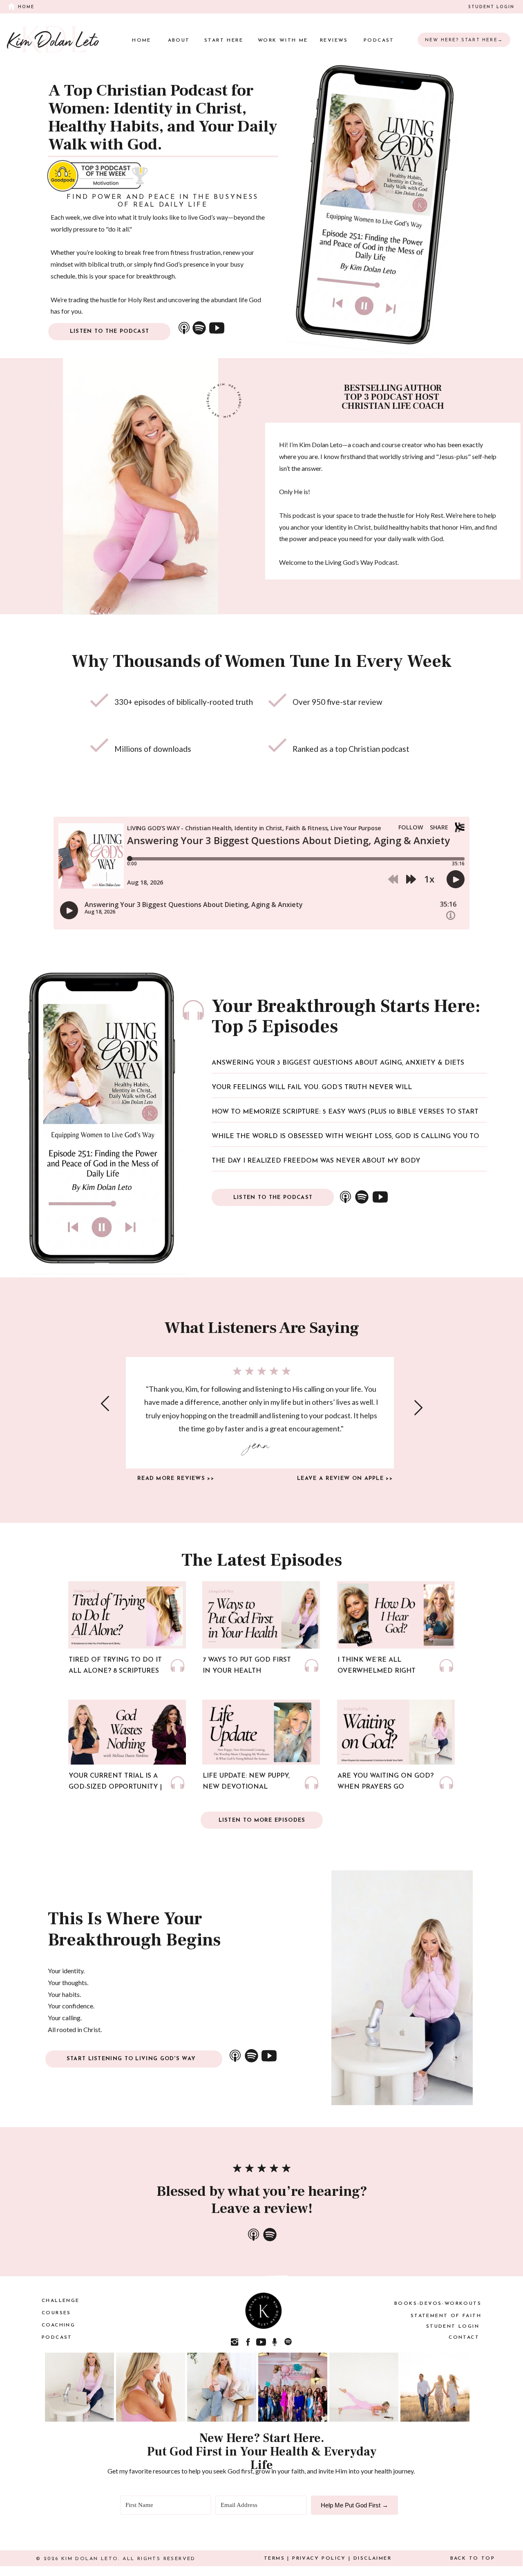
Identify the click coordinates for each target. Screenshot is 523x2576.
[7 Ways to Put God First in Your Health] (312, 1666)
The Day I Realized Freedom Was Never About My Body (316, 1161)
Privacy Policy (319, 2558)
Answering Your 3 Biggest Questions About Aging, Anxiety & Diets (338, 1063)
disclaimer (372, 2558)
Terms (274, 2558)
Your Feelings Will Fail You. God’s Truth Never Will (312, 1087)
